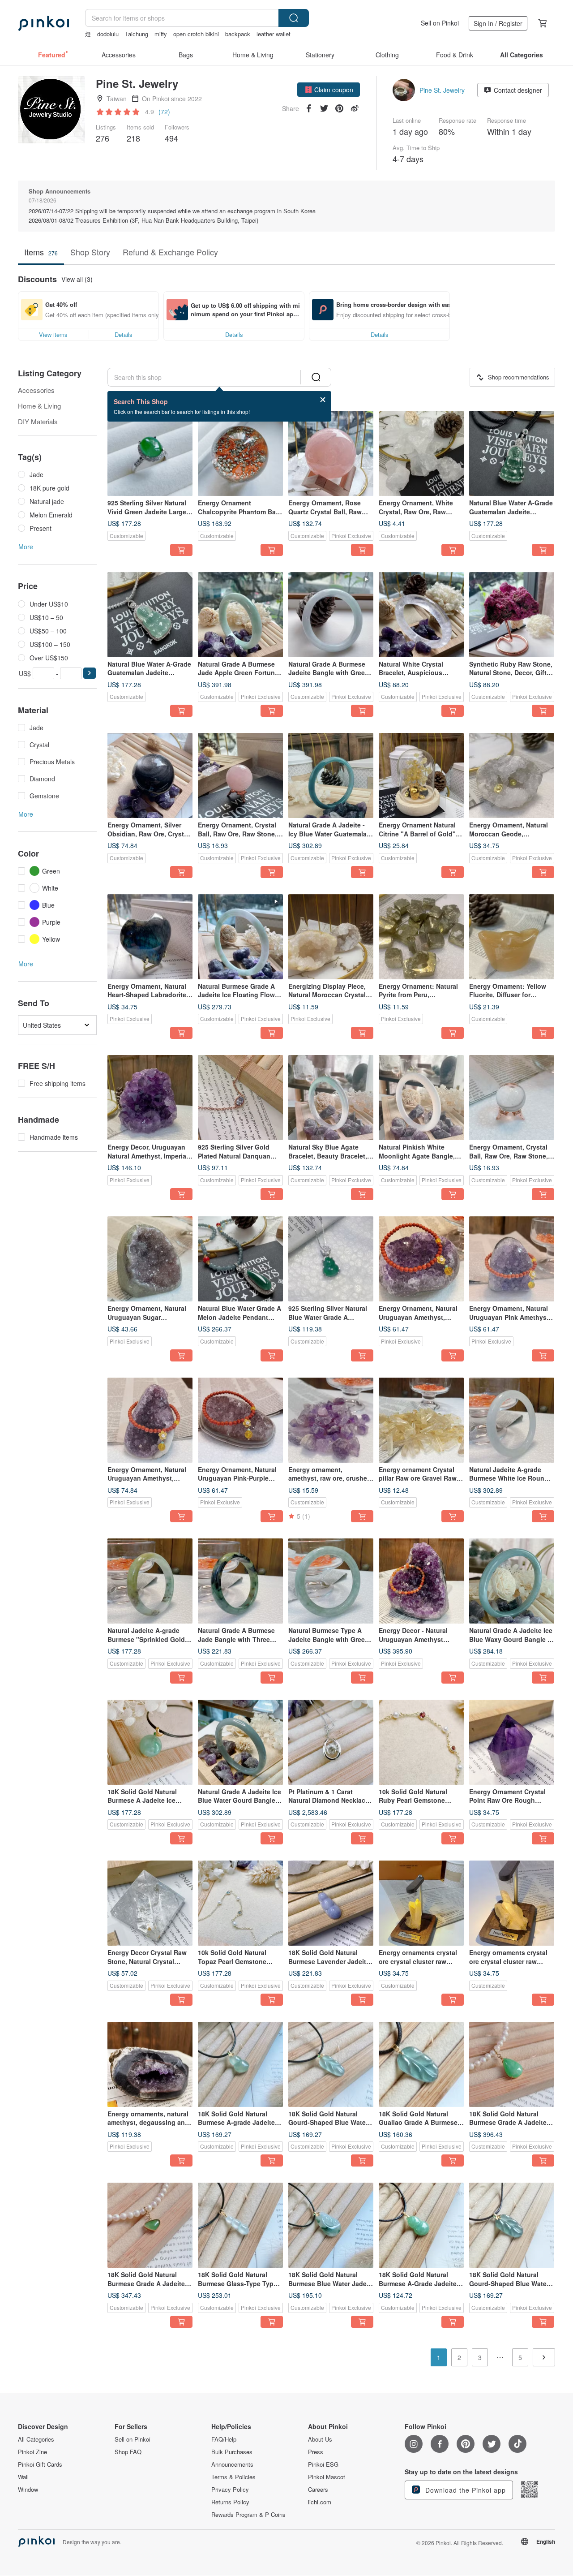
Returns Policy (230, 2502)
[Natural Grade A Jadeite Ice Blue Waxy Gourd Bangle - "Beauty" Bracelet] (512, 1581)
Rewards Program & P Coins (248, 2515)
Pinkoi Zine (32, 2452)
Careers (318, 2490)
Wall (23, 2477)
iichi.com (320, 2502)
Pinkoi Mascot (327, 2477)
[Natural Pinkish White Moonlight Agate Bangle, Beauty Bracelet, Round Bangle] (421, 1098)
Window (28, 2490)
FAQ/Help (224, 2439)
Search (294, 18)
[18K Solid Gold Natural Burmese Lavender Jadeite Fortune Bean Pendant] (331, 1903)
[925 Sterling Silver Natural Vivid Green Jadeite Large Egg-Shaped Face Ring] (150, 453)
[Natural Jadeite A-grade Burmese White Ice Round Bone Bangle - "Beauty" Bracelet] (512, 1420)
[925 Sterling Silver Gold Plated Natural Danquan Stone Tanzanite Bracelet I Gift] (240, 1098)
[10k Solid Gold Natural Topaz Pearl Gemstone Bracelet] (240, 1903)
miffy (161, 34)
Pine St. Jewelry (442, 90)
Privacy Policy (230, 2490)
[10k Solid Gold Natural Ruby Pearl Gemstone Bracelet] (421, 1742)
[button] (329, 90)
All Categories (36, 2439)
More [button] (26, 547)
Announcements (232, 2464)
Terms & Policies (233, 2477)
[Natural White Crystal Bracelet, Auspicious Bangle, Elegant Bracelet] (421, 615)
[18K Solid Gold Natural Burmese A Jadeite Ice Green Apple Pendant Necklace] (150, 1742)
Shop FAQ (128, 2452)
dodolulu (108, 34)
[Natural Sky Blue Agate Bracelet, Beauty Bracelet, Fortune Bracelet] (331, 1098)
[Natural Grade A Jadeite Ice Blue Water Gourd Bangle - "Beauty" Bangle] (240, 1742)
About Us (320, 2439)
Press (316, 2452)
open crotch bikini (196, 34)
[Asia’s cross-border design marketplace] (43, 23)
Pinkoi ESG (323, 2464)
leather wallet (274, 34)
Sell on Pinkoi (440, 23)
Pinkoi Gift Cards (40, 2464)
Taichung (137, 34)
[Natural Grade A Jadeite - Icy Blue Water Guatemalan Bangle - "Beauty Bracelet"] (331, 775)
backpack (238, 34)
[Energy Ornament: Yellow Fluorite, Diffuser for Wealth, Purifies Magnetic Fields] (512, 937)
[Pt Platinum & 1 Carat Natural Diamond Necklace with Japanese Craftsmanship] (331, 1742)
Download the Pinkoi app (464, 2490)
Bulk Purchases (232, 2452)
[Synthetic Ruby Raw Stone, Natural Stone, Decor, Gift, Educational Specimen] (512, 615)
